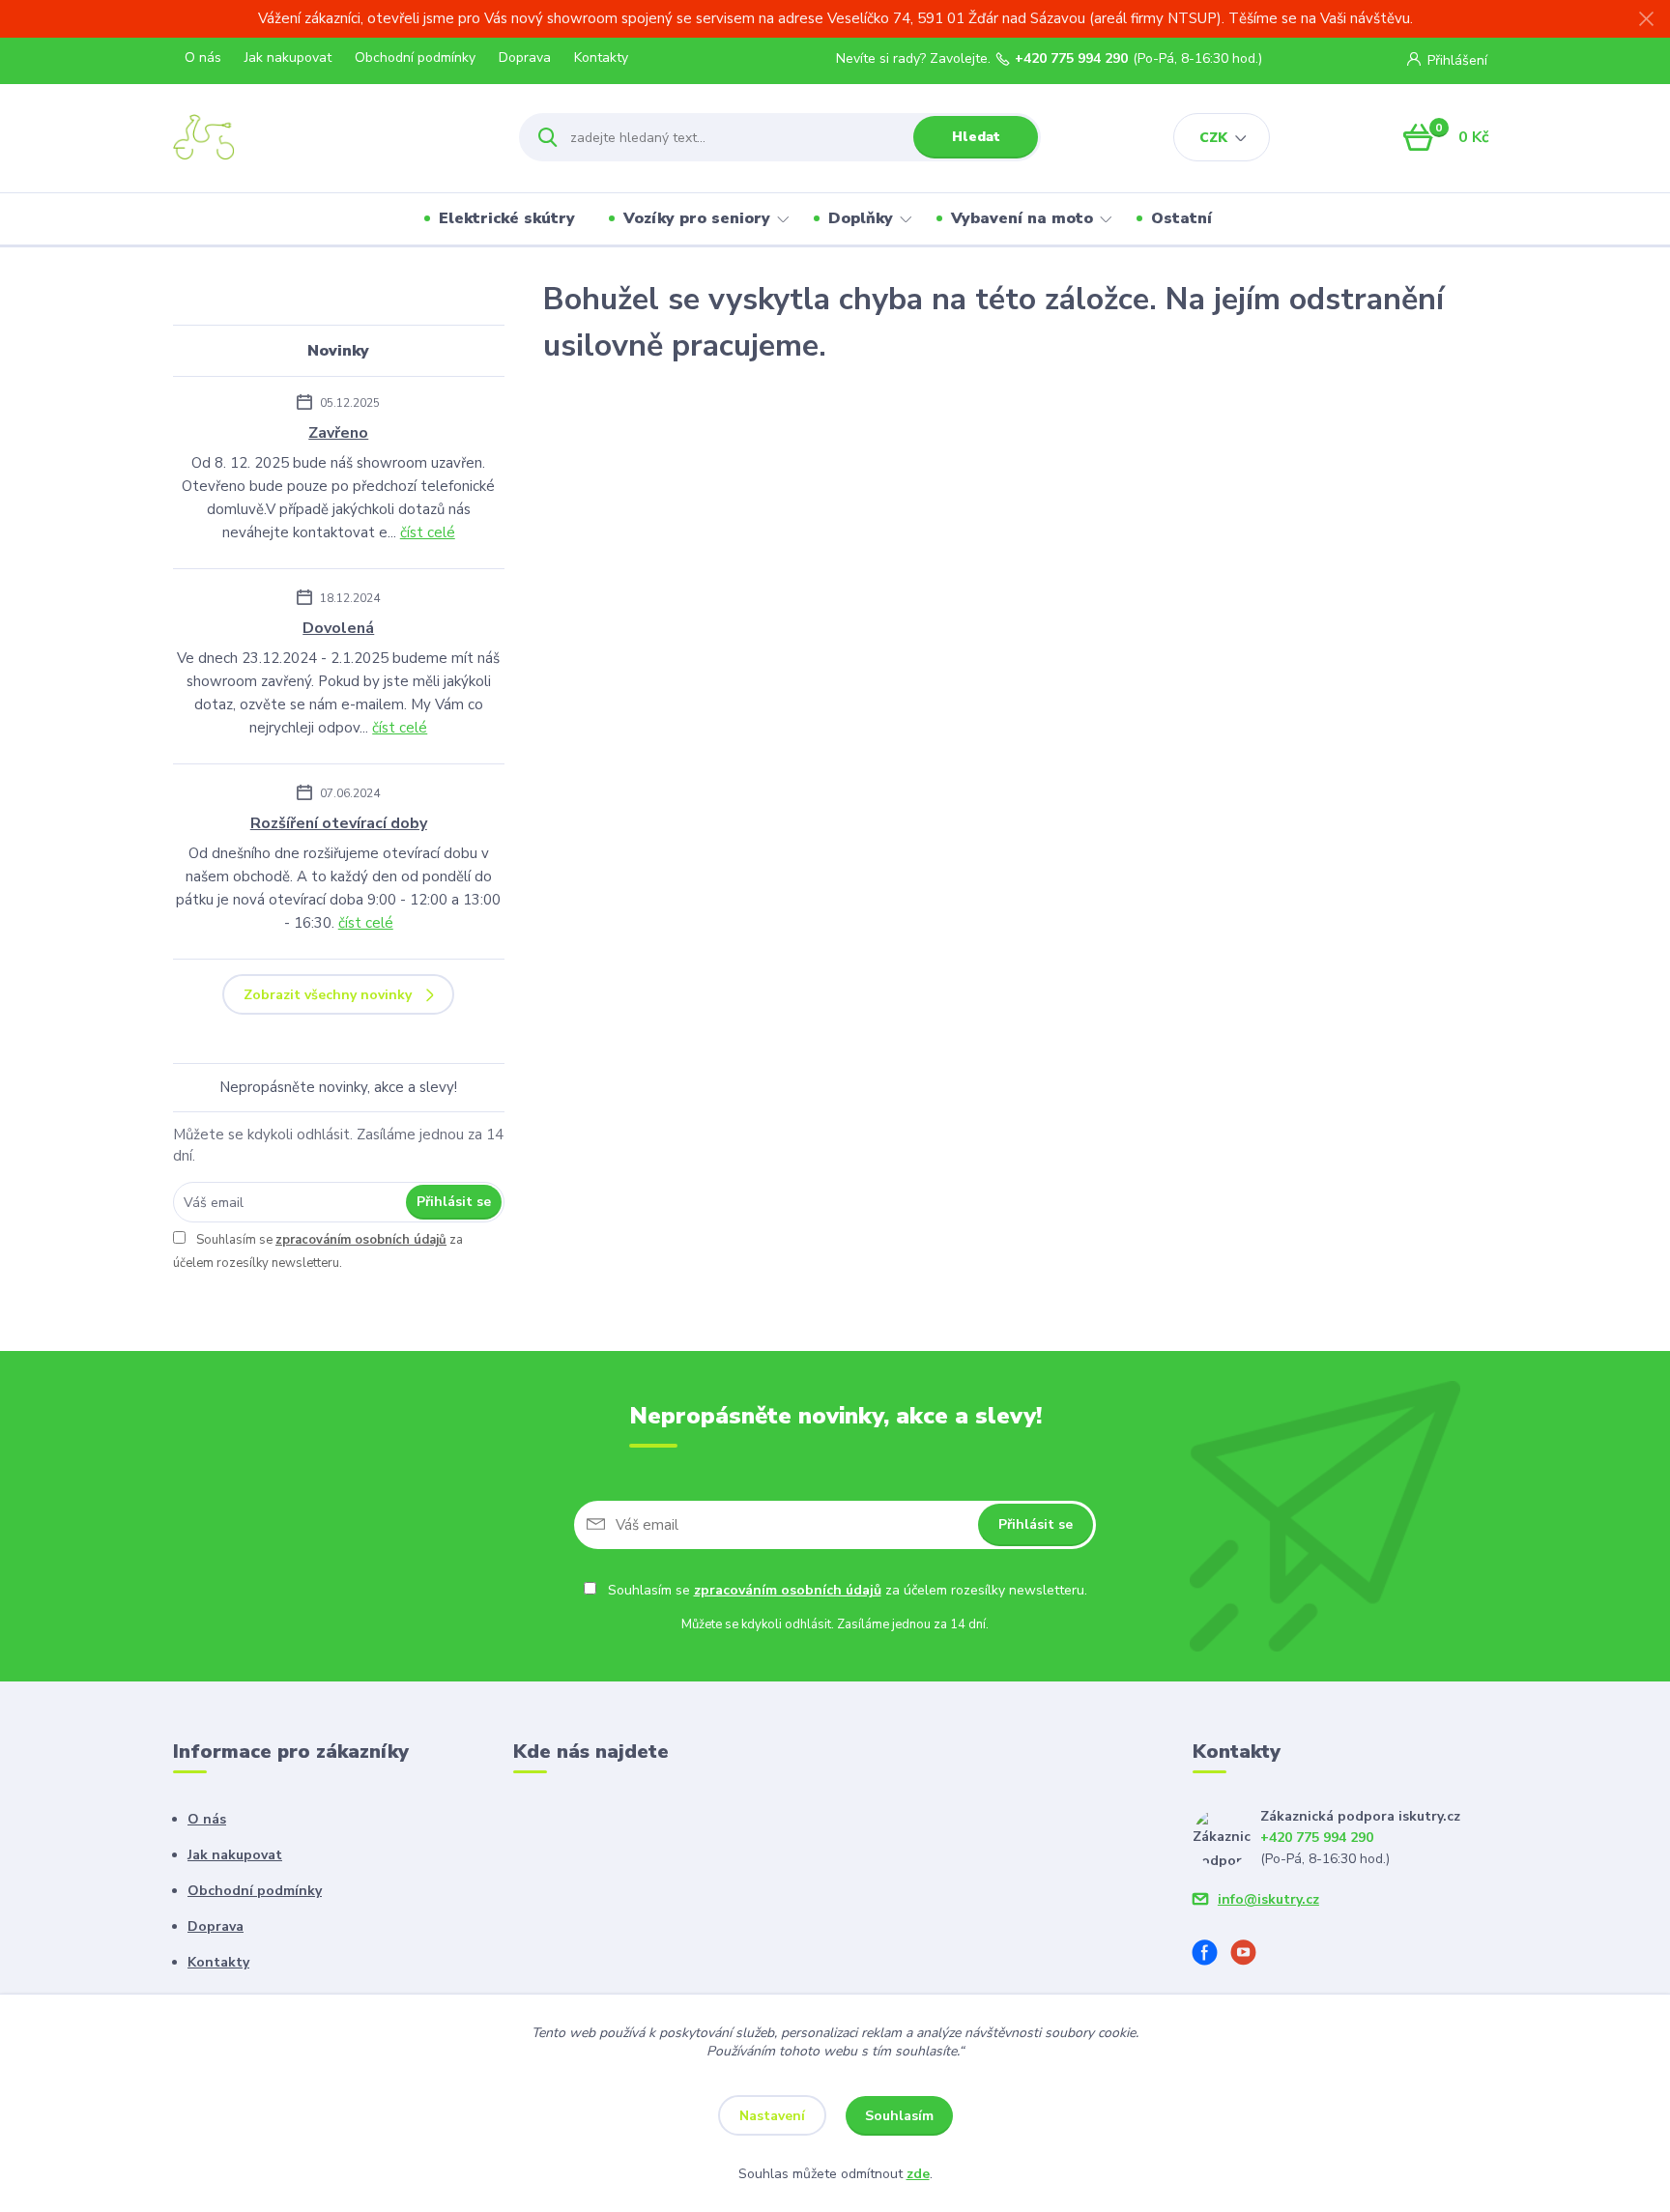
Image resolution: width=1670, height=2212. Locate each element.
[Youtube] (1251, 1955)
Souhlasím (899, 2116)
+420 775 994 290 (1071, 59)
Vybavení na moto (1022, 218)
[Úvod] (329, 137)
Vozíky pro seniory (697, 218)
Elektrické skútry (507, 218)
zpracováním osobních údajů (361, 1240)
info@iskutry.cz (1268, 1899)
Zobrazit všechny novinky (328, 995)
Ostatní (1181, 218)
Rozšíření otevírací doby (339, 823)
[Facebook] (1212, 1955)
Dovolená (338, 628)
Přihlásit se (454, 1202)
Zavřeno (338, 433)
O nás (203, 57)
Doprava (525, 57)
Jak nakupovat (288, 57)
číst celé (428, 532)
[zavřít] (1646, 19)
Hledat (976, 137)
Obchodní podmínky (415, 57)
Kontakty (601, 57)
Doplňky (861, 218)
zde (918, 2174)
